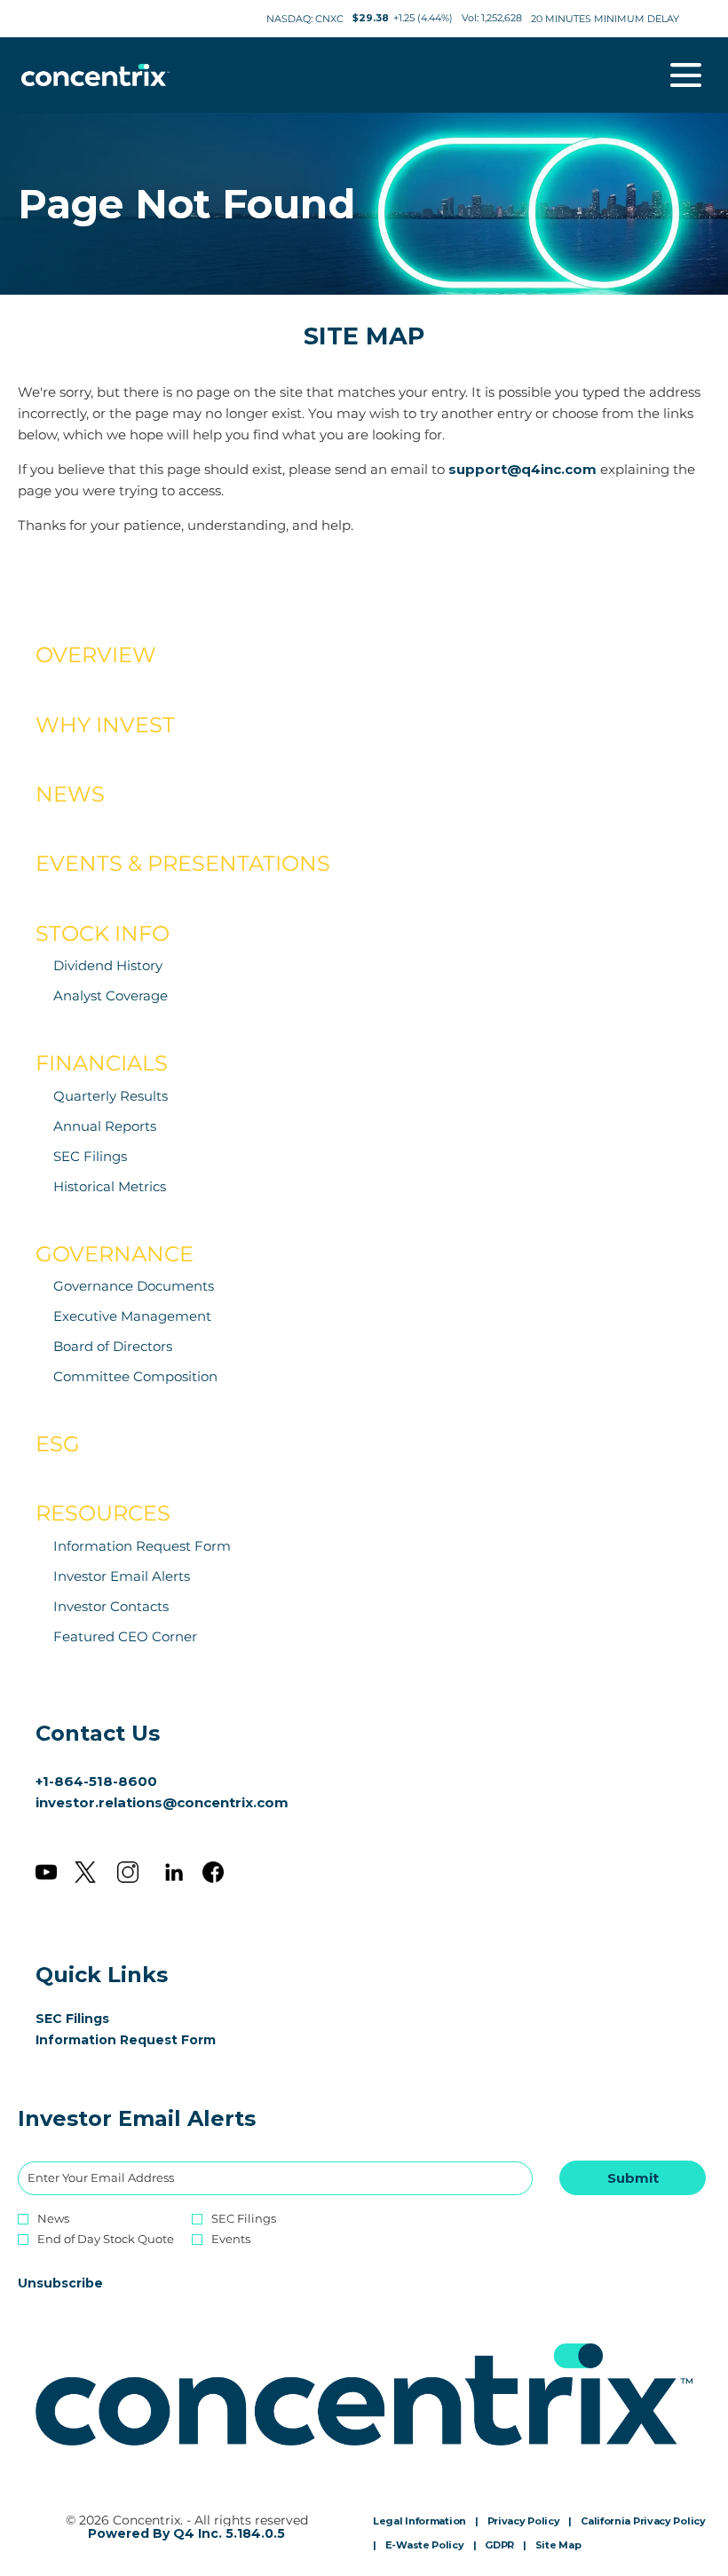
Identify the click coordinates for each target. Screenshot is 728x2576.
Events (231, 2239)
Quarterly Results (111, 1096)
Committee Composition (135, 1376)
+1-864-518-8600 (96, 1781)
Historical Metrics (110, 1186)
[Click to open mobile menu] (686, 75)
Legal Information (419, 2522)
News (70, 794)
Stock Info (103, 933)
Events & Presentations (183, 863)
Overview (96, 655)
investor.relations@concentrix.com (162, 1802)
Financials (102, 1063)
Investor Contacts (111, 1606)
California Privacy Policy (643, 2522)
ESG (58, 1444)
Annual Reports (105, 1126)
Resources (103, 1513)
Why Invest (105, 725)
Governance (115, 1254)
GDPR (499, 2546)
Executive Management (132, 1316)
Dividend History (108, 965)
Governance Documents (134, 1286)
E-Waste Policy (425, 2546)
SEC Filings (90, 1156)
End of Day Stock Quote (106, 2239)
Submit (633, 2178)
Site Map (558, 2546)
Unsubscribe (60, 2283)
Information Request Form (142, 1546)
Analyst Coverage (111, 996)
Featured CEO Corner (125, 1636)
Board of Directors (113, 1346)
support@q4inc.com (522, 469)
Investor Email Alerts (122, 1576)
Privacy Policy (524, 2522)
